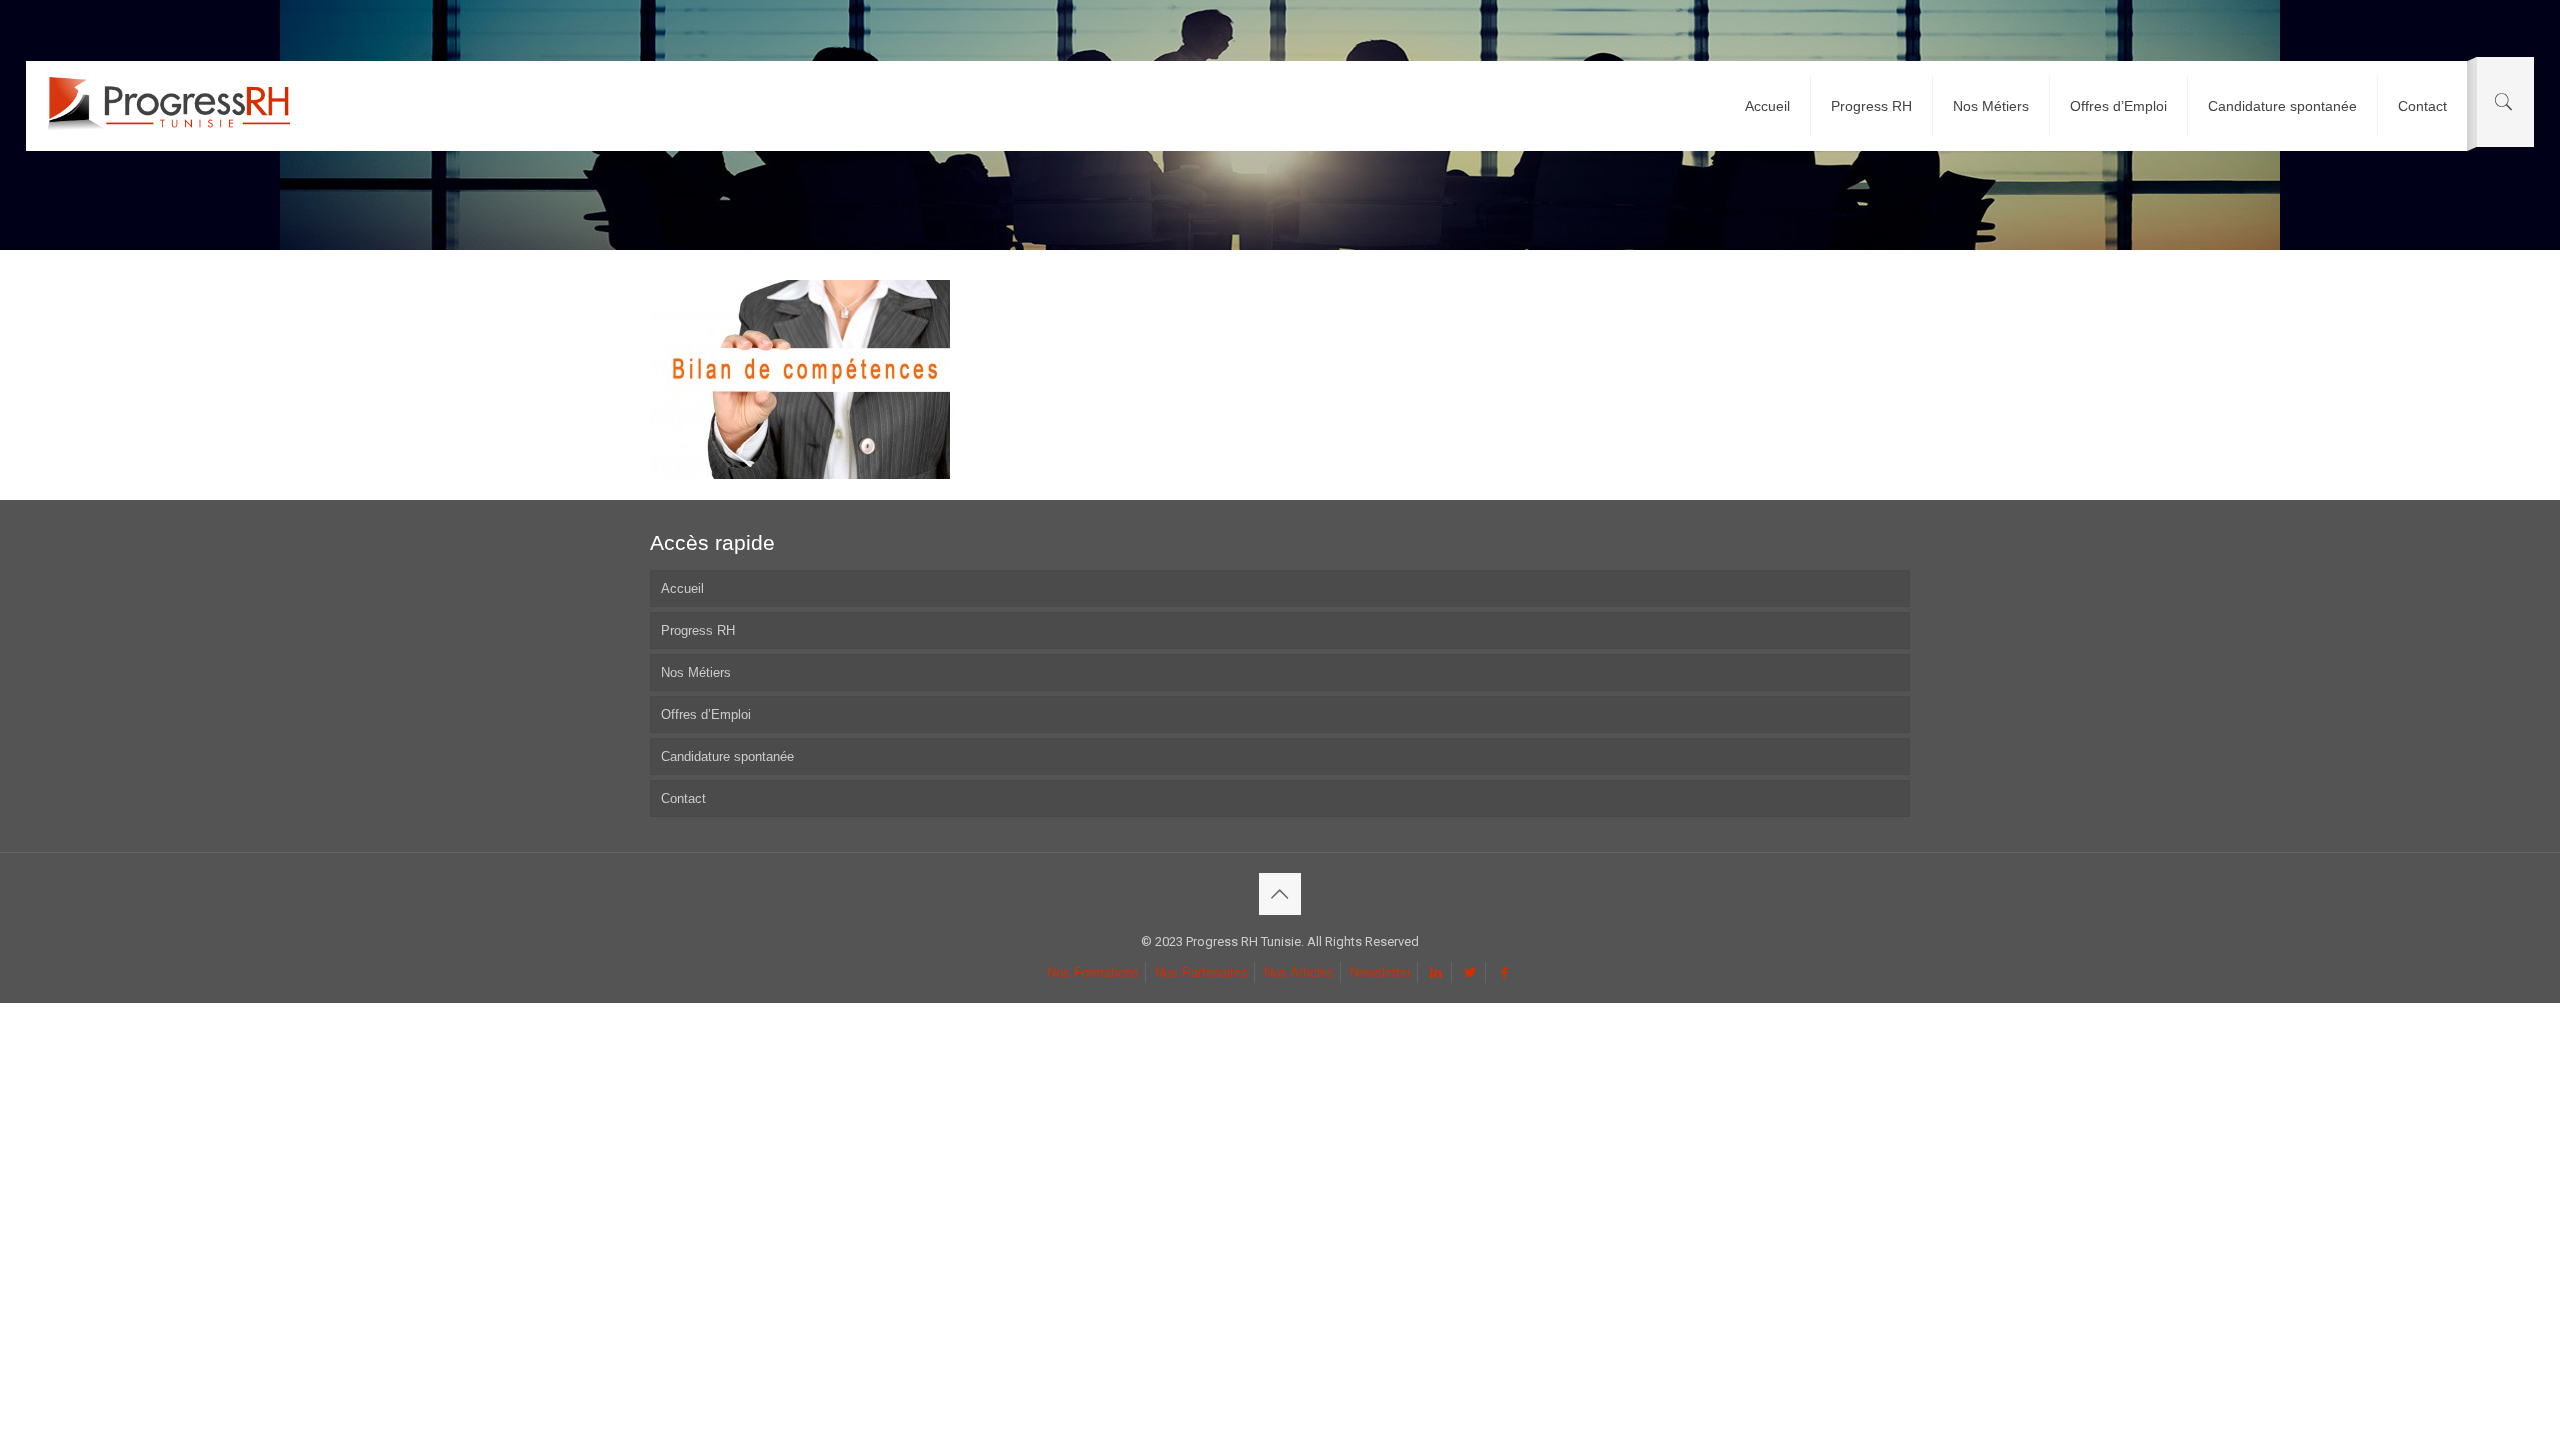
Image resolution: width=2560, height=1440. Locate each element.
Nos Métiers (696, 672)
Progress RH (698, 630)
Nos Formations (1093, 972)
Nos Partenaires (1201, 972)
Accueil (682, 588)
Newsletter (1380, 972)
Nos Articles (1299, 972)
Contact (683, 798)
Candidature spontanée (727, 756)
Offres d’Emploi (706, 714)
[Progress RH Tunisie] (168, 106)
